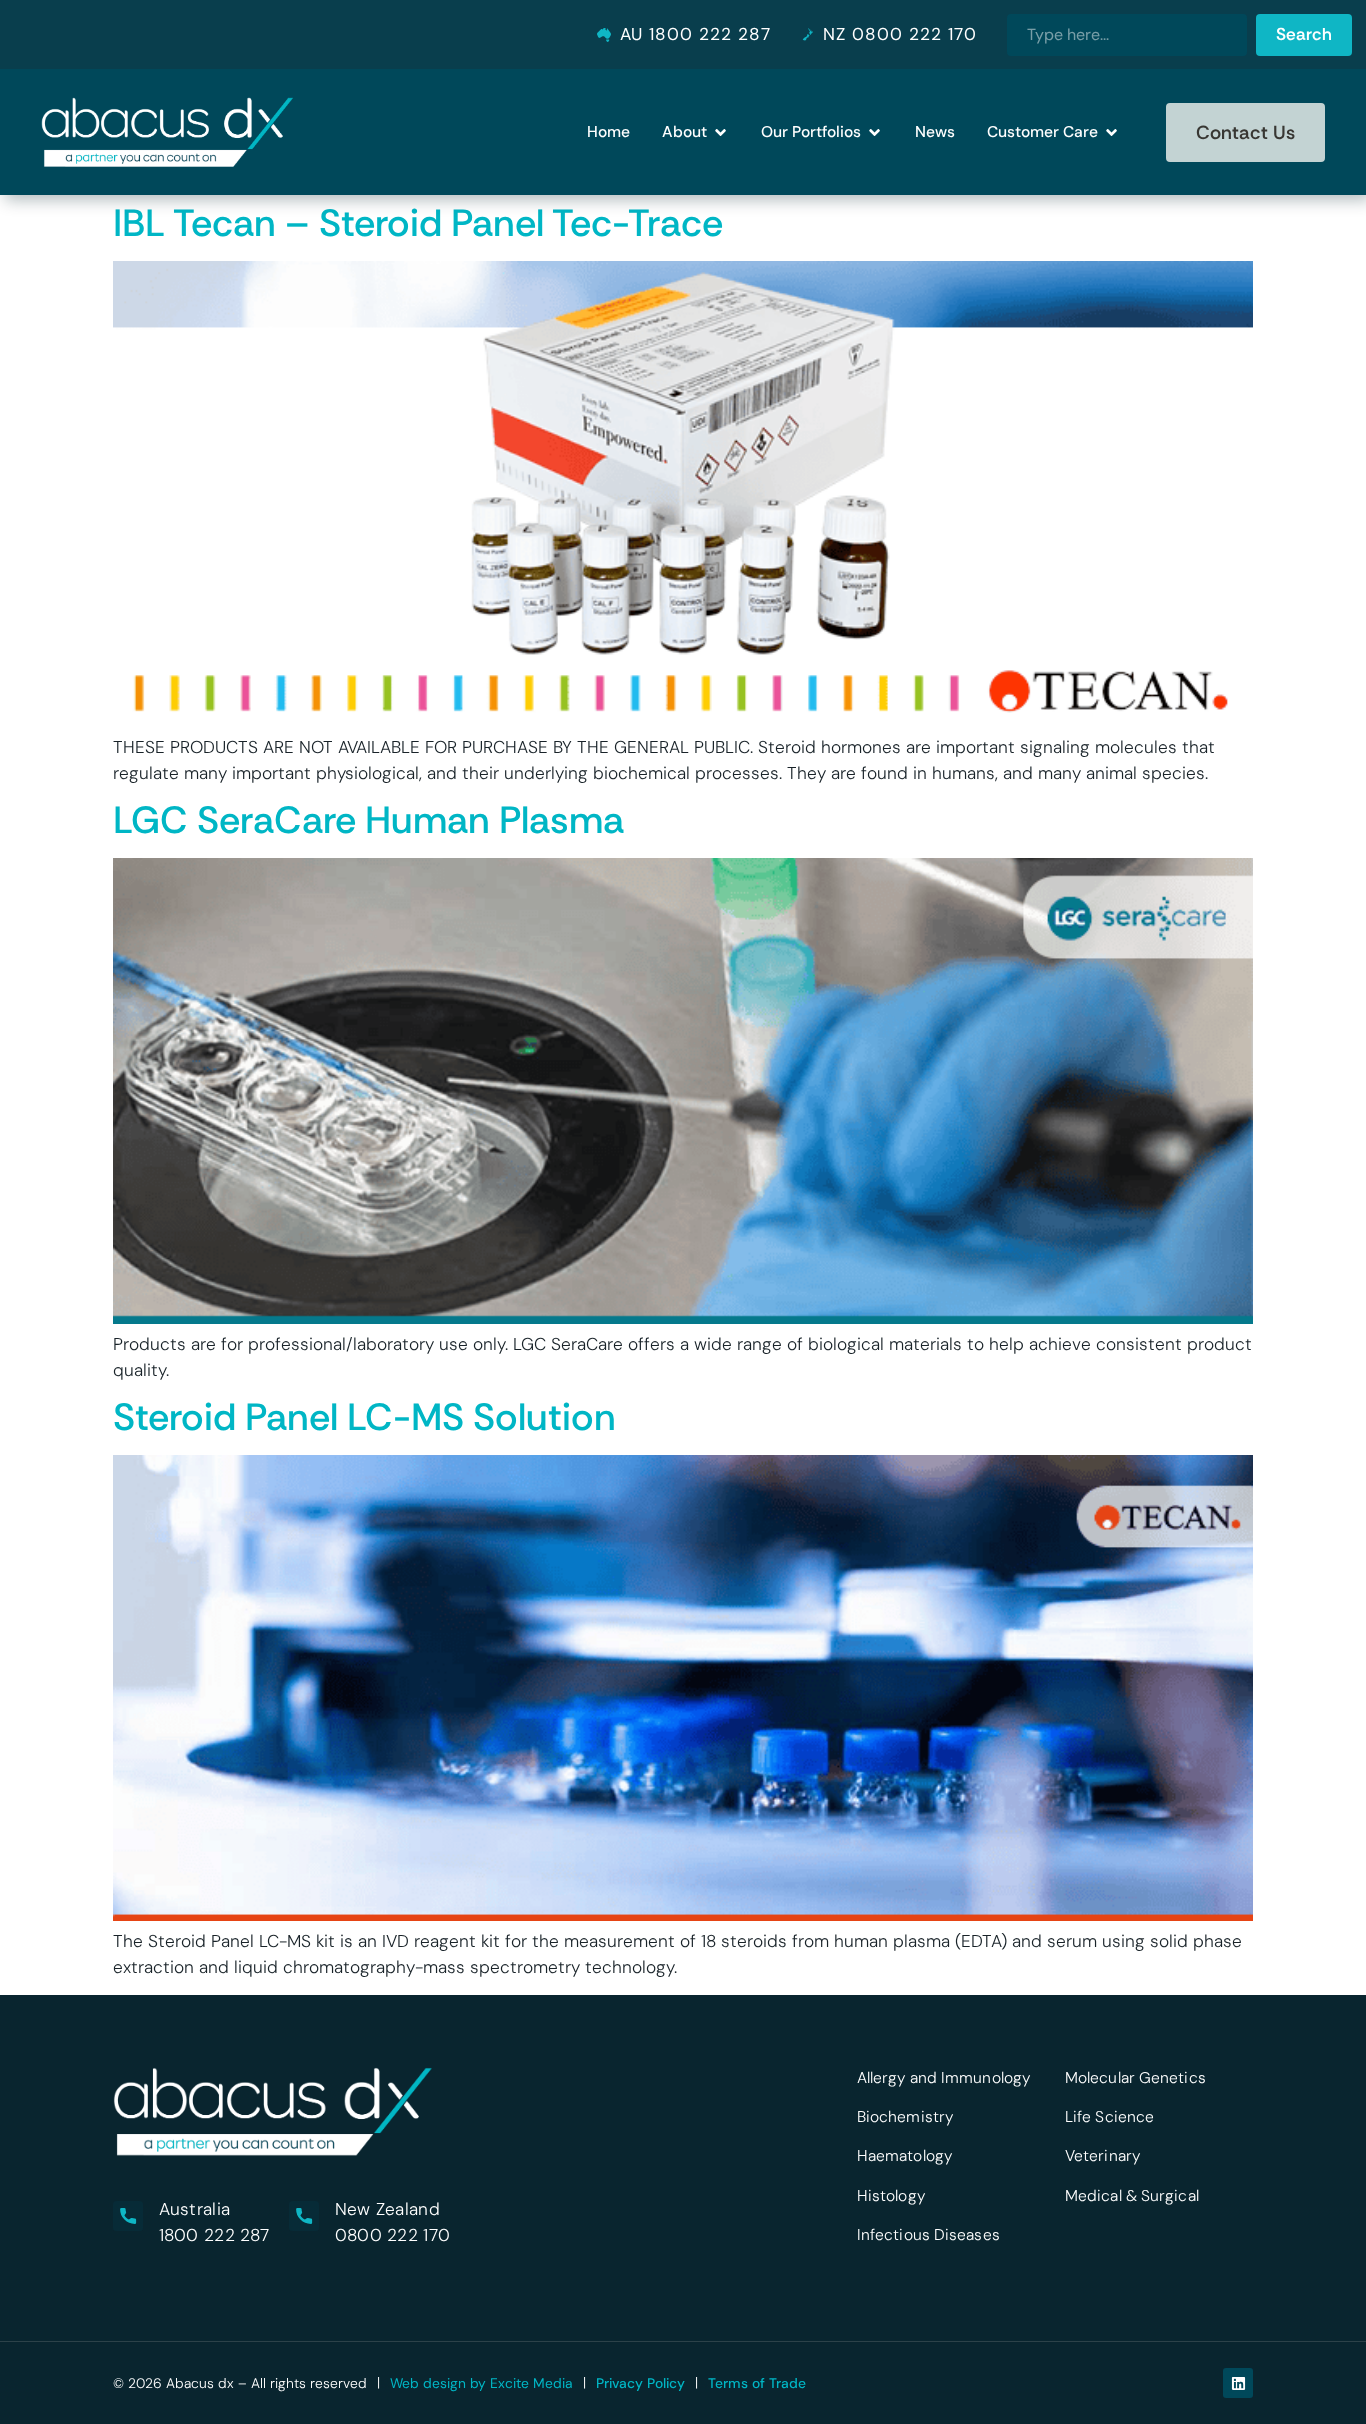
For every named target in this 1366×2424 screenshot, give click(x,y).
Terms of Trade (757, 2383)
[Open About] (720, 132)
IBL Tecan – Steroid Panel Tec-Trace (418, 223)
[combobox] (1127, 35)
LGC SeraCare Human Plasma (368, 820)
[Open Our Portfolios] (874, 132)
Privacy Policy (640, 2383)
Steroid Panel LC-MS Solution (364, 1417)
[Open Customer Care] (1111, 132)
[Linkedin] (1238, 2383)
